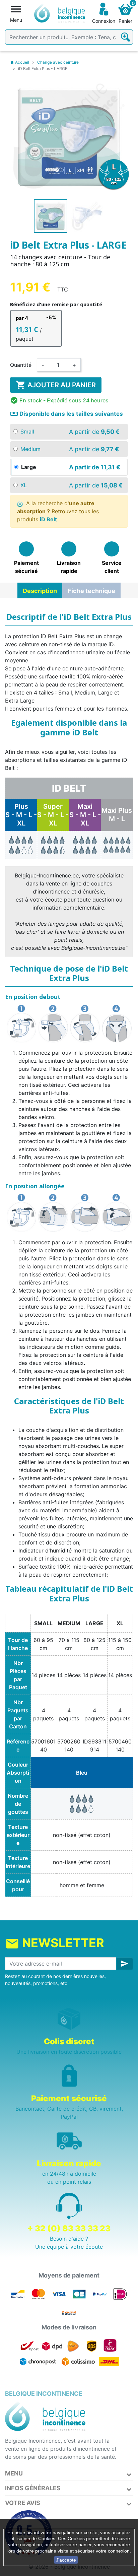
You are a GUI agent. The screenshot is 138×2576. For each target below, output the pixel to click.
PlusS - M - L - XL (21, 815)
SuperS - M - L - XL (53, 815)
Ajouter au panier (56, 385)
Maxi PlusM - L (117, 815)
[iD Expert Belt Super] (53, 845)
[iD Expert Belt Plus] (21, 845)
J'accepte (66, 2560)
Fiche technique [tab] (91, 591)
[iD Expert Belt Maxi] (85, 845)
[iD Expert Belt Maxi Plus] (117, 845)
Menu (14, 2473)
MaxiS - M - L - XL (85, 815)
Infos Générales (33, 2488)
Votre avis (23, 2503)
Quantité (21, 365)
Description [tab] (40, 591)
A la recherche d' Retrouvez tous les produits (58, 511)
